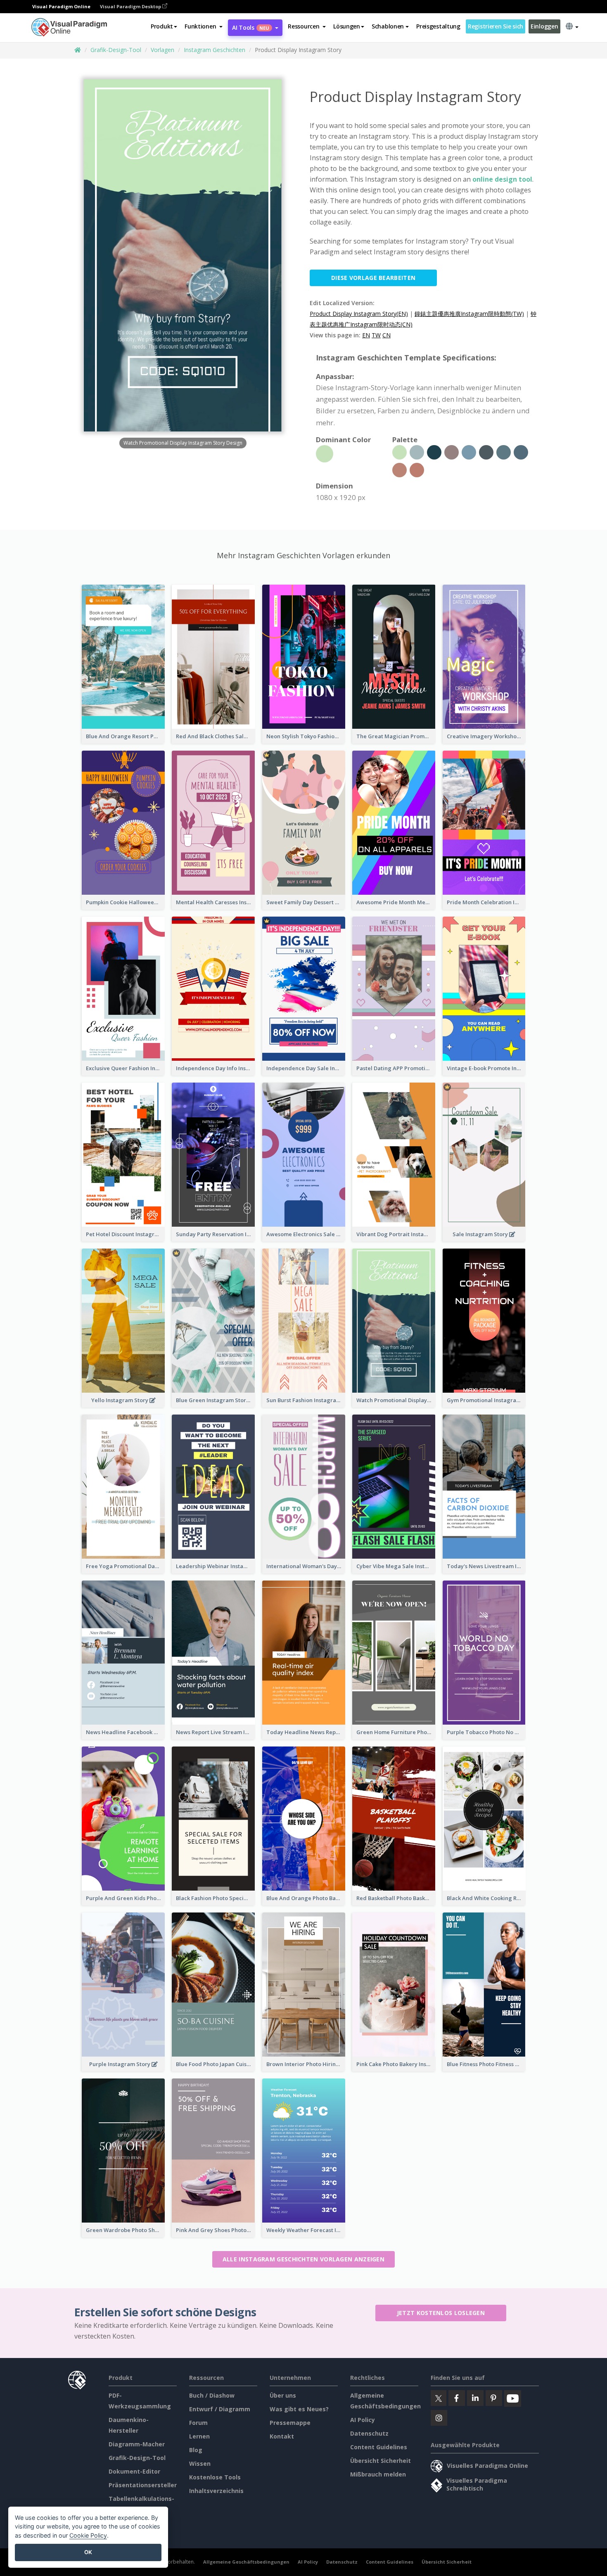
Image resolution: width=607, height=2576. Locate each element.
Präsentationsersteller (143, 2485)
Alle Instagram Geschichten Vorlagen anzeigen (303, 2259)
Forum (198, 2423)
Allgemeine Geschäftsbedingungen (246, 2562)
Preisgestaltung (438, 26)
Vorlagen (162, 50)
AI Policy (363, 2420)
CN (386, 335)
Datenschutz (369, 2433)
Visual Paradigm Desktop (131, 6)
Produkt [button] (162, 26)
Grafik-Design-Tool (116, 50)
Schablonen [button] (388, 26)
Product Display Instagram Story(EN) (359, 314)
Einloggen (544, 26)
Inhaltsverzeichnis (216, 2491)
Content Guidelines (379, 2447)
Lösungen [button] (347, 26)
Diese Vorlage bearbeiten (373, 278)
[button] (204, 26)
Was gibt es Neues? (299, 2409)
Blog (196, 2450)
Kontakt (282, 2436)
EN (366, 335)
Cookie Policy (88, 2535)
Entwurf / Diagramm (220, 2409)
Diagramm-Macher (137, 2444)
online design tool (502, 179)
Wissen (200, 2463)
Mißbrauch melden (378, 2474)
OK (88, 2552)
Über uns (283, 2395)
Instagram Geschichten (215, 50)
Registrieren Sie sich (496, 26)
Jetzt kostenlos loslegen (441, 2313)
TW (376, 335)
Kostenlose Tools (215, 2477)
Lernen (199, 2436)
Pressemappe (290, 2423)
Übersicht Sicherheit (381, 2461)
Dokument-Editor (134, 2471)
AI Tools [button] (251, 27)
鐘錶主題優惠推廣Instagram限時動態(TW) (469, 314)
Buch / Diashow (212, 2395)
